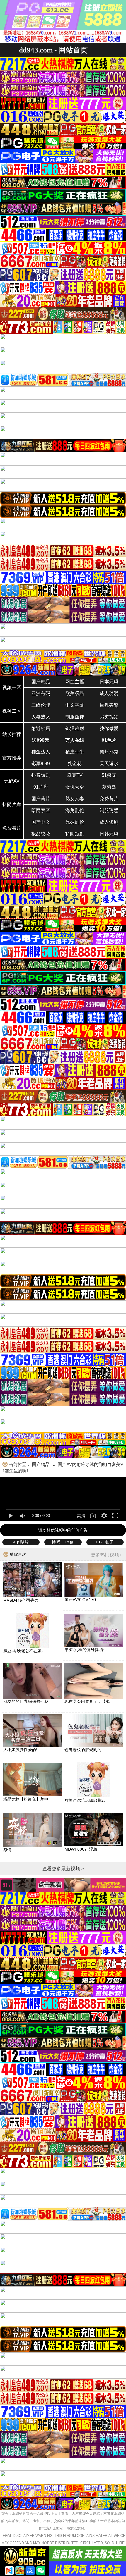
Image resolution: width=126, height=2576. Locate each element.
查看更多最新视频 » (63, 1869)
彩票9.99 (41, 764)
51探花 (109, 775)
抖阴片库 (12, 805)
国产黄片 (41, 799)
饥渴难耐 (75, 728)
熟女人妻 (75, 799)
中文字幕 (75, 705)
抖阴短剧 (75, 834)
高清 (81, 1516)
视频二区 (12, 711)
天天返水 (109, 764)
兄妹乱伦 (75, 822)
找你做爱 (109, 728)
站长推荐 (12, 734)
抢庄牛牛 (75, 752)
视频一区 (12, 688)
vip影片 (21, 1542)
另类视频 (109, 717)
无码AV (12, 781)
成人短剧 (109, 822)
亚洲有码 (41, 693)
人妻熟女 (41, 717)
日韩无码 (109, 834)
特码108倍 (63, 1542)
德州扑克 (109, 752)
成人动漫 (109, 693)
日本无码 (109, 682)
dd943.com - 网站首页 (53, 50)
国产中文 (41, 822)
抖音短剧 (41, 775)
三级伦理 (41, 705)
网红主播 (75, 682)
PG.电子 (105, 1542)
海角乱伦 (75, 810)
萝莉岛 (109, 787)
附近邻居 (41, 728)
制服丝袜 (75, 717)
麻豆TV (75, 775)
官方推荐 (12, 758)
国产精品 (41, 682)
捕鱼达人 (41, 752)
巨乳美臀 (109, 705)
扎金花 (75, 764)
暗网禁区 (41, 810)
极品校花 (41, 834)
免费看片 (12, 828)
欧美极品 (75, 693)
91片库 (41, 787)
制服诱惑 (109, 810)
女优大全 (75, 787)
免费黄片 (109, 799)
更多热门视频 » (107, 1555)
